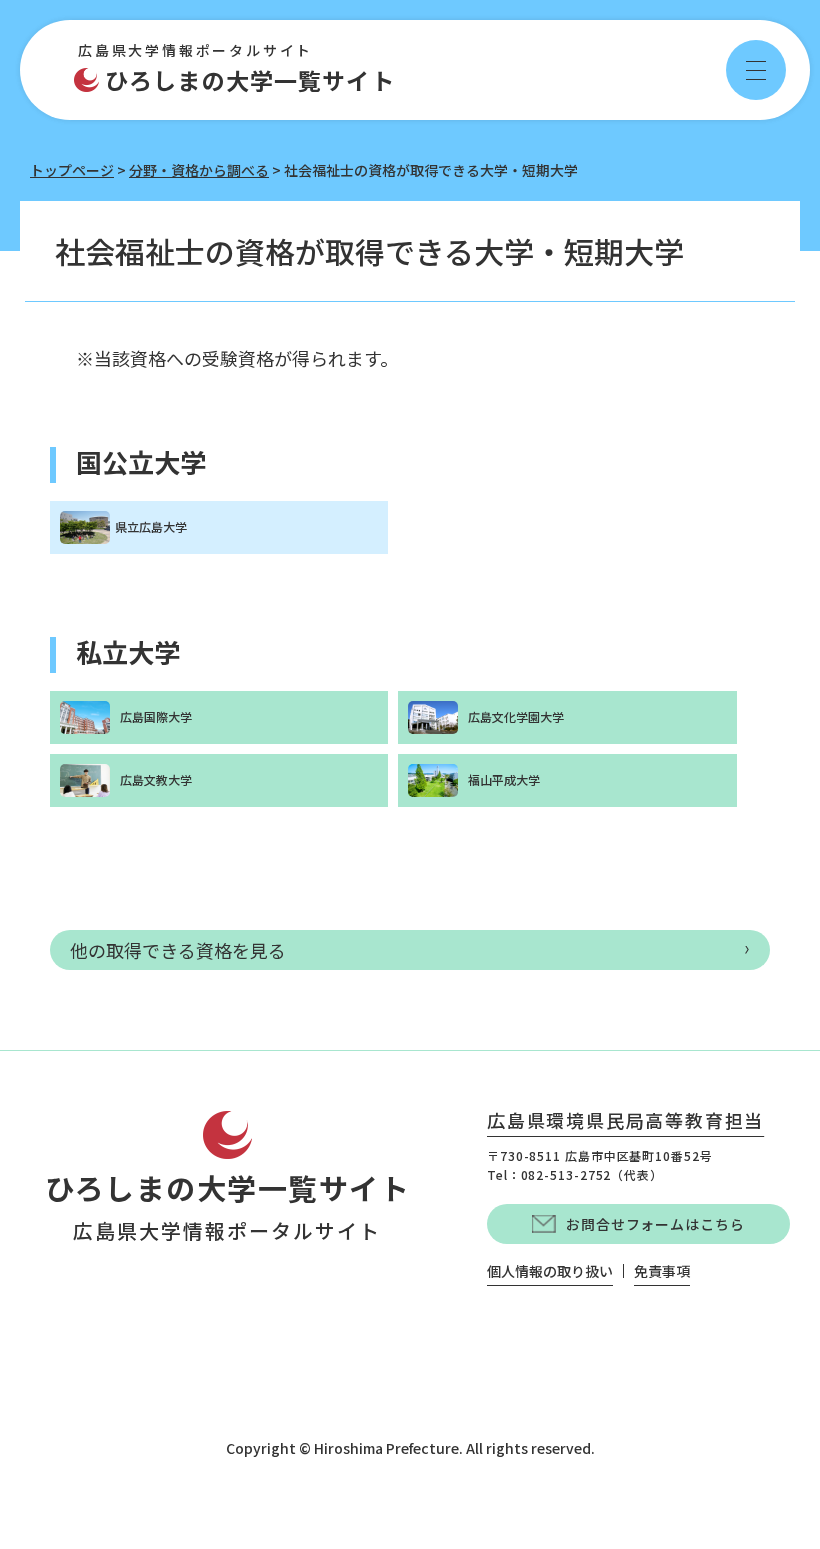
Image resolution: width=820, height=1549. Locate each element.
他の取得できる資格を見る (178, 950)
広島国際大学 (156, 716)
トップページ (72, 170)
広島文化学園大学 (516, 716)
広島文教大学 (156, 779)
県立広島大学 (151, 526)
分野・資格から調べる (199, 170)
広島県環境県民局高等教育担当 (625, 1122)
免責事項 (662, 1271)
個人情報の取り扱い (550, 1271)
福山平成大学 (504, 779)
